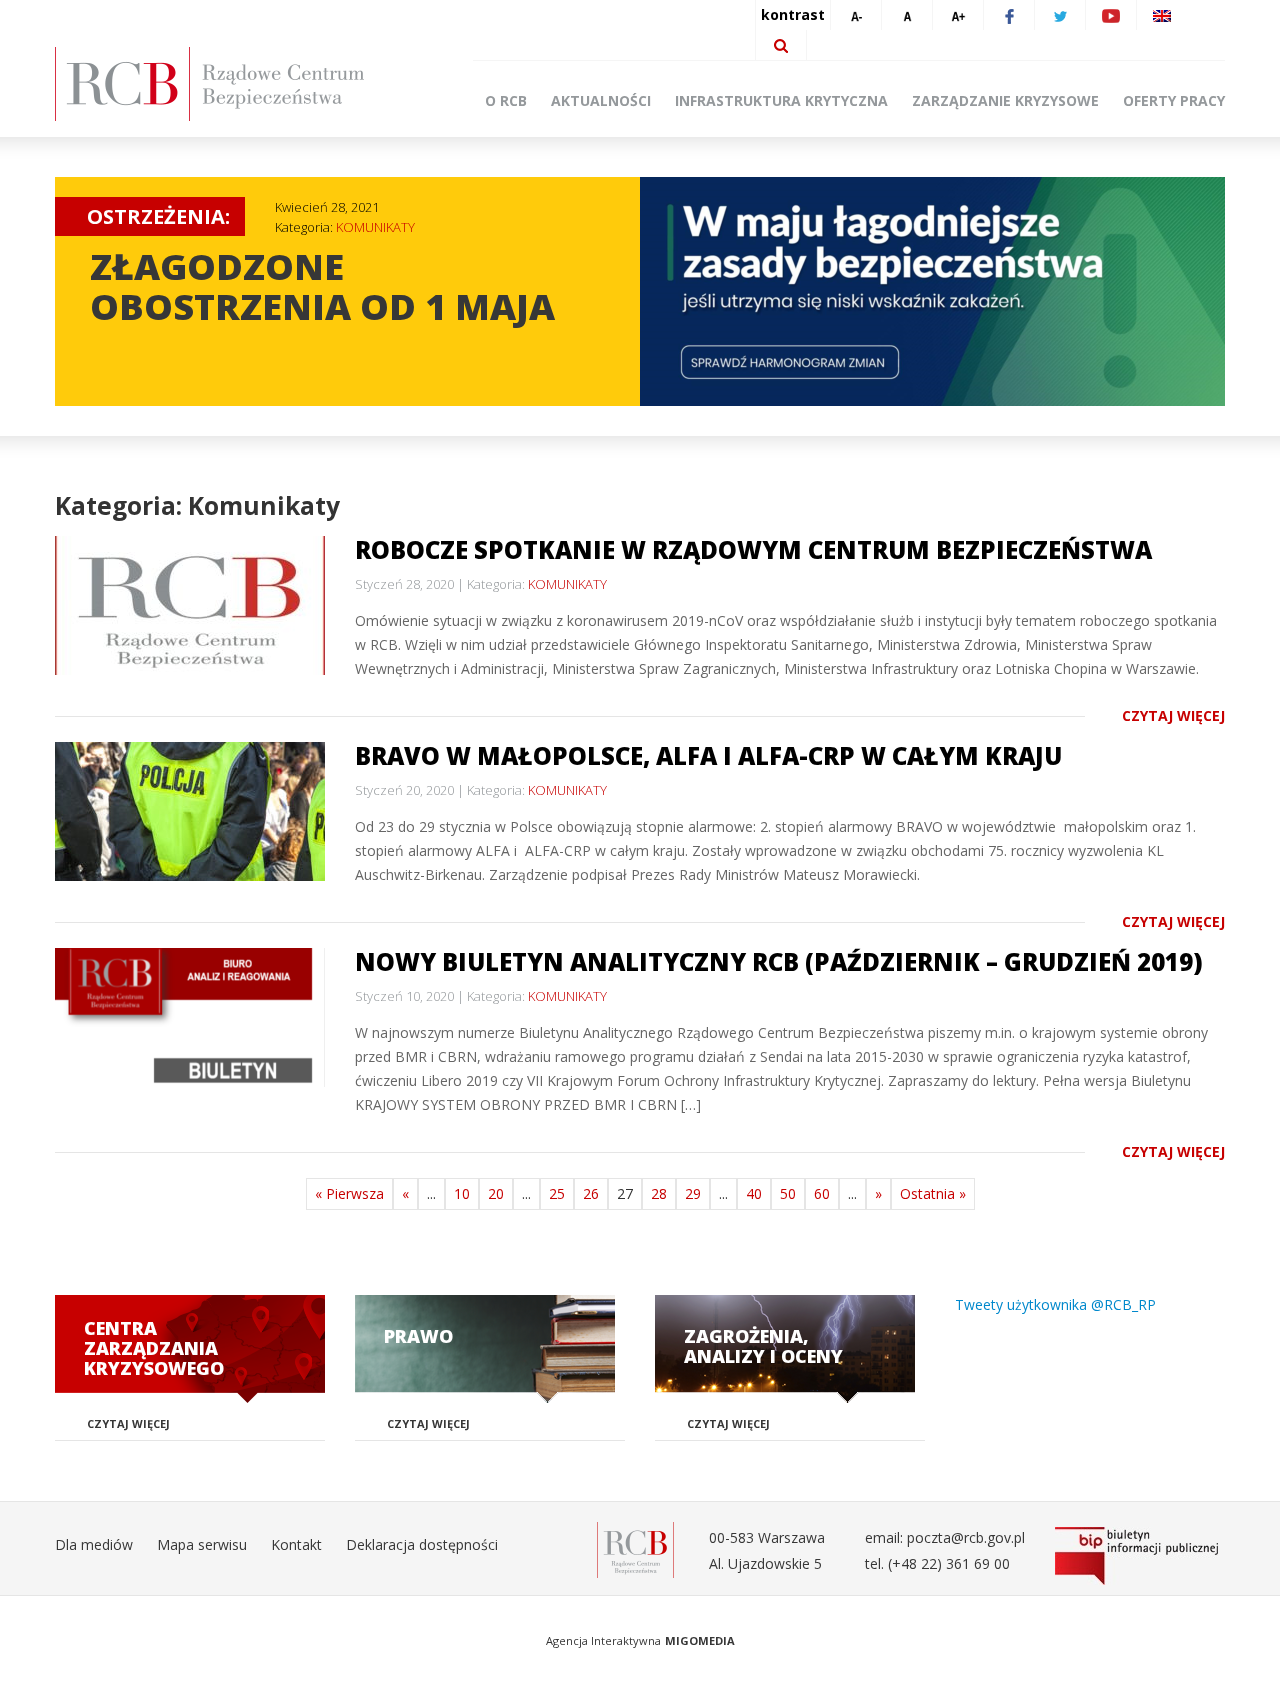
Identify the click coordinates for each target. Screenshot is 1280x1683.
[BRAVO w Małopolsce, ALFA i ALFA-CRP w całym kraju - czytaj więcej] (190, 811)
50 (788, 1193)
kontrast (793, 14)
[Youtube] (1111, 15)
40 (754, 1193)
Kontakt (296, 1544)
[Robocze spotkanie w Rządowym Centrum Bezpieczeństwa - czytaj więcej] (190, 605)
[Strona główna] (240, 84)
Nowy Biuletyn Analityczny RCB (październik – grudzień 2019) (779, 961)
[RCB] (635, 1548)
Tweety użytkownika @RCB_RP (1055, 1304)
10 (462, 1193)
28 (659, 1193)
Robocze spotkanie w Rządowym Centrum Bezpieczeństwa (753, 549)
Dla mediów (94, 1544)
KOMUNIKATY (375, 227)
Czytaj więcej (1173, 715)
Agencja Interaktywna (603, 1640)
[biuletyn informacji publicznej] (1140, 1556)
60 (822, 1193)
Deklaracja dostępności (422, 1544)
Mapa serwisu (202, 1544)
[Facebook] (1009, 15)
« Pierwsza (349, 1193)
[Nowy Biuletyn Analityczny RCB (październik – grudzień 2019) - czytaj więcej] (190, 1017)
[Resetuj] (907, 15)
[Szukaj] (781, 45)
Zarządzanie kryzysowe (1005, 100)
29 (693, 1193)
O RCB (506, 100)
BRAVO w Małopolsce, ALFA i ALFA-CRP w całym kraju (708, 755)
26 (591, 1193)
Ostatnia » (933, 1193)
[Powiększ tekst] (958, 15)
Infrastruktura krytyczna (781, 100)
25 (557, 1193)
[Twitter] (1060, 15)
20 (496, 1193)
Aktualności (601, 100)
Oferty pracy (1174, 100)
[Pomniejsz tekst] (856, 15)
